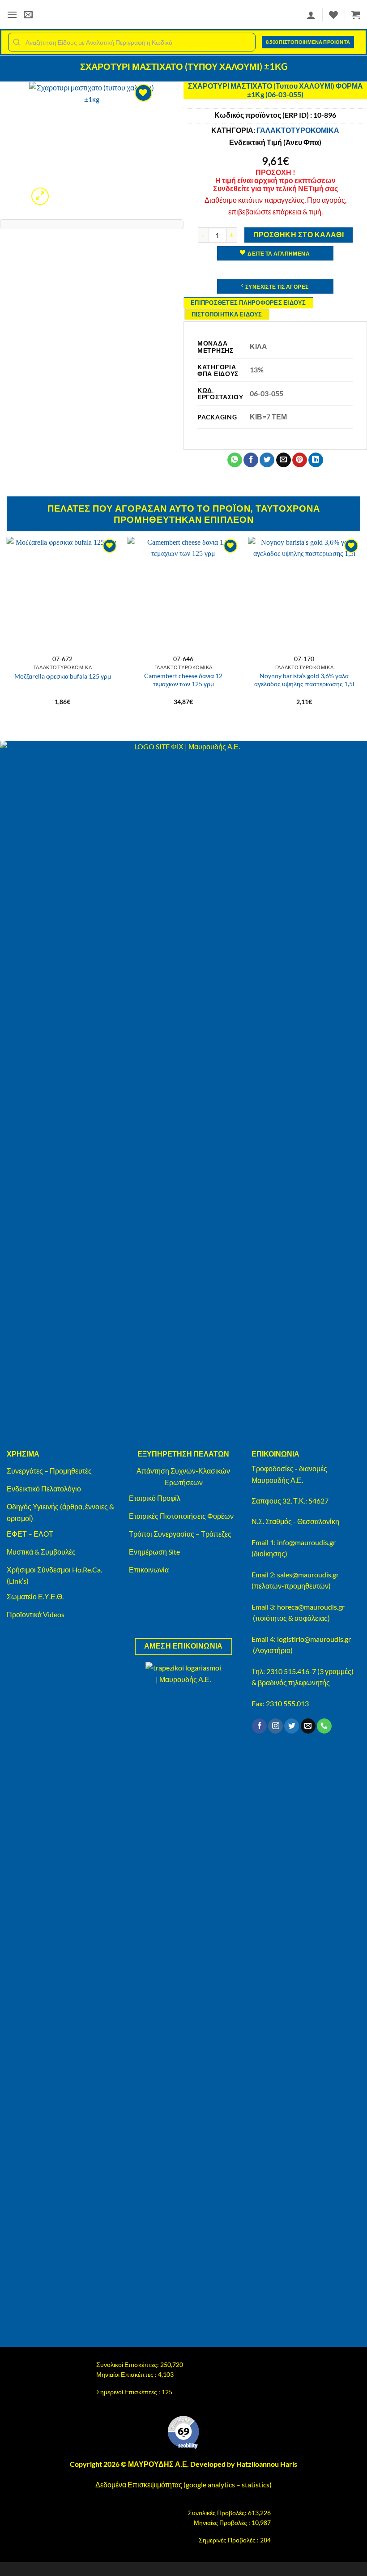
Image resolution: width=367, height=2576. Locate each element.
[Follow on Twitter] (292, 1726)
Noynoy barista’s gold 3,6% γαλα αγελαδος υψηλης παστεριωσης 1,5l (304, 680)
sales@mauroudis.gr (308, 1574)
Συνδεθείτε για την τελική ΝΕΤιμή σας (275, 188)
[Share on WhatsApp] (235, 460)
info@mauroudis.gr (306, 1542)
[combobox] (132, 42)
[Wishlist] (333, 15)
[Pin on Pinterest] (300, 460)
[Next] (360, 630)
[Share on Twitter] (267, 460)
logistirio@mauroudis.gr (314, 1639)
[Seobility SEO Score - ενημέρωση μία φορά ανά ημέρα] (183, 2432)
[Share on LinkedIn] (316, 460)
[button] (12, 15)
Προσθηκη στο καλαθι (299, 235)
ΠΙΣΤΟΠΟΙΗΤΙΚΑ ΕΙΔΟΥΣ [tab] (227, 314)
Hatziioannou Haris (267, 2464)
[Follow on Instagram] (275, 1726)
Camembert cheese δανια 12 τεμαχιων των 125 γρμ (183, 680)
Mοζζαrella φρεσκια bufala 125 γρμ (63, 676)
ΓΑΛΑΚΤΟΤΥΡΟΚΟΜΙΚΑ (298, 130)
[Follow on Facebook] (259, 1726)
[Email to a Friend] (284, 460)
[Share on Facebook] (251, 460)
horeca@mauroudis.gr (311, 1607)
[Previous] (7, 630)
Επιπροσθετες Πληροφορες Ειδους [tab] (248, 303)
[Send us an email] (308, 1726)
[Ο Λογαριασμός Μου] (311, 15)
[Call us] (324, 1726)
